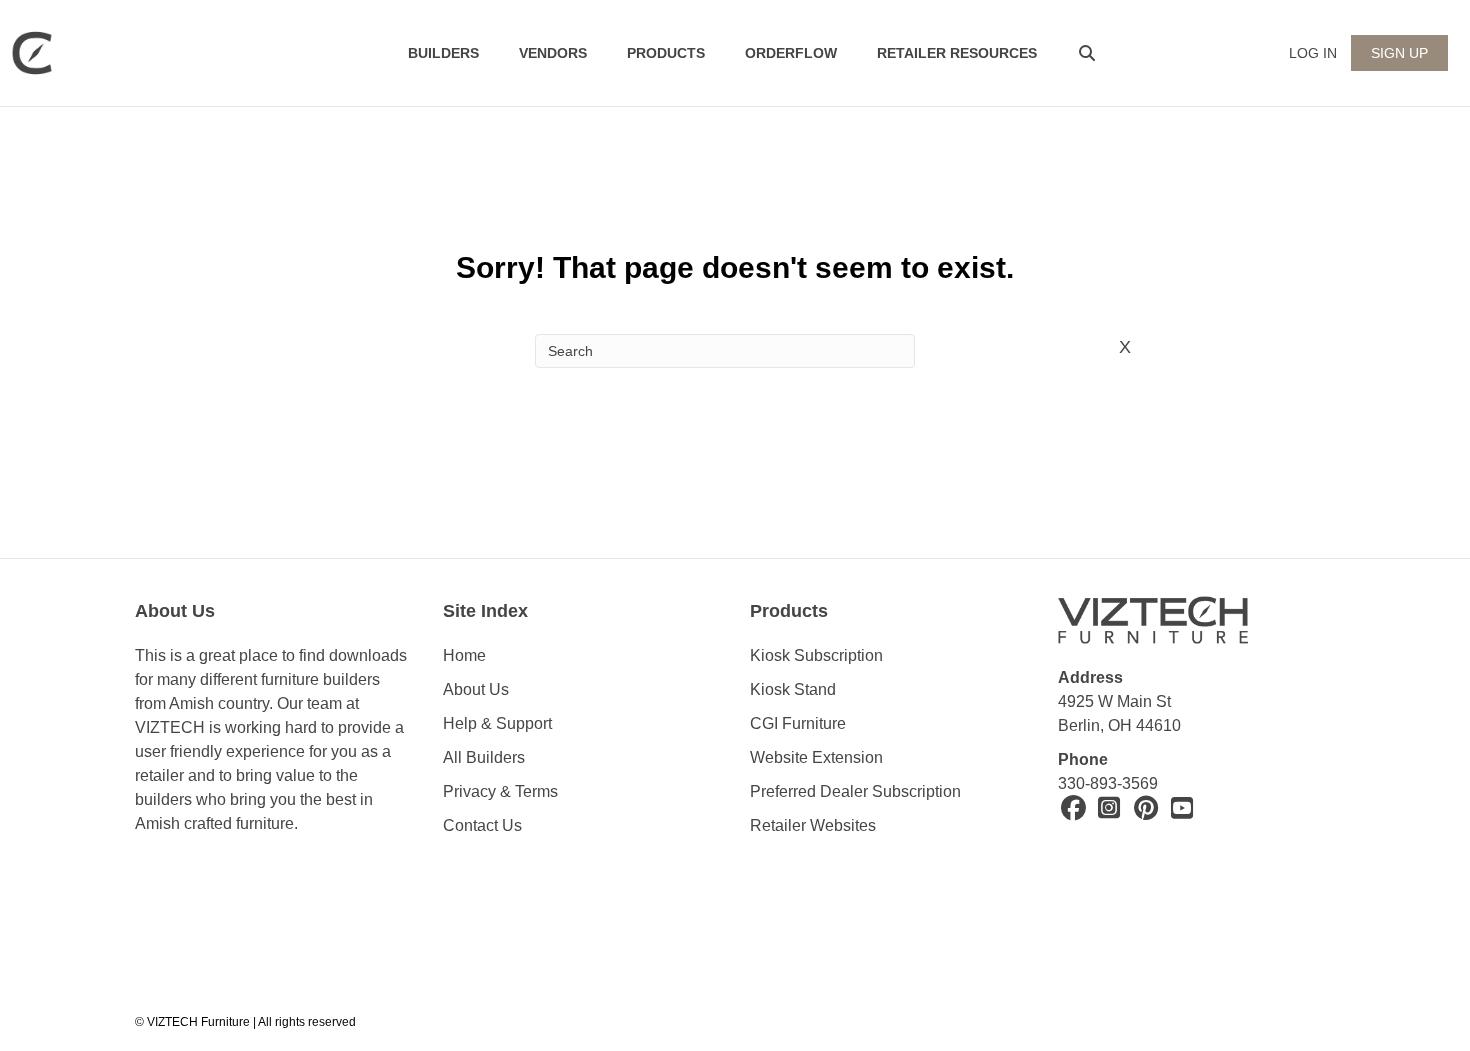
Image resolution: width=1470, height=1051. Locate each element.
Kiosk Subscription (816, 655)
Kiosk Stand (793, 689)
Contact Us (482, 825)
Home (464, 655)
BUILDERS (443, 53)
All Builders (484, 757)
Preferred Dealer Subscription (855, 791)
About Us (476, 689)
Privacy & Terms (500, 791)
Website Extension (818, 757)
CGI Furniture (798, 723)
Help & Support (497, 723)
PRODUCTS (666, 53)
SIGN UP (1399, 53)
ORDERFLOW (791, 53)
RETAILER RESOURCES (957, 53)
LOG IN (1313, 53)
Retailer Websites (813, 825)
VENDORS (553, 53)
